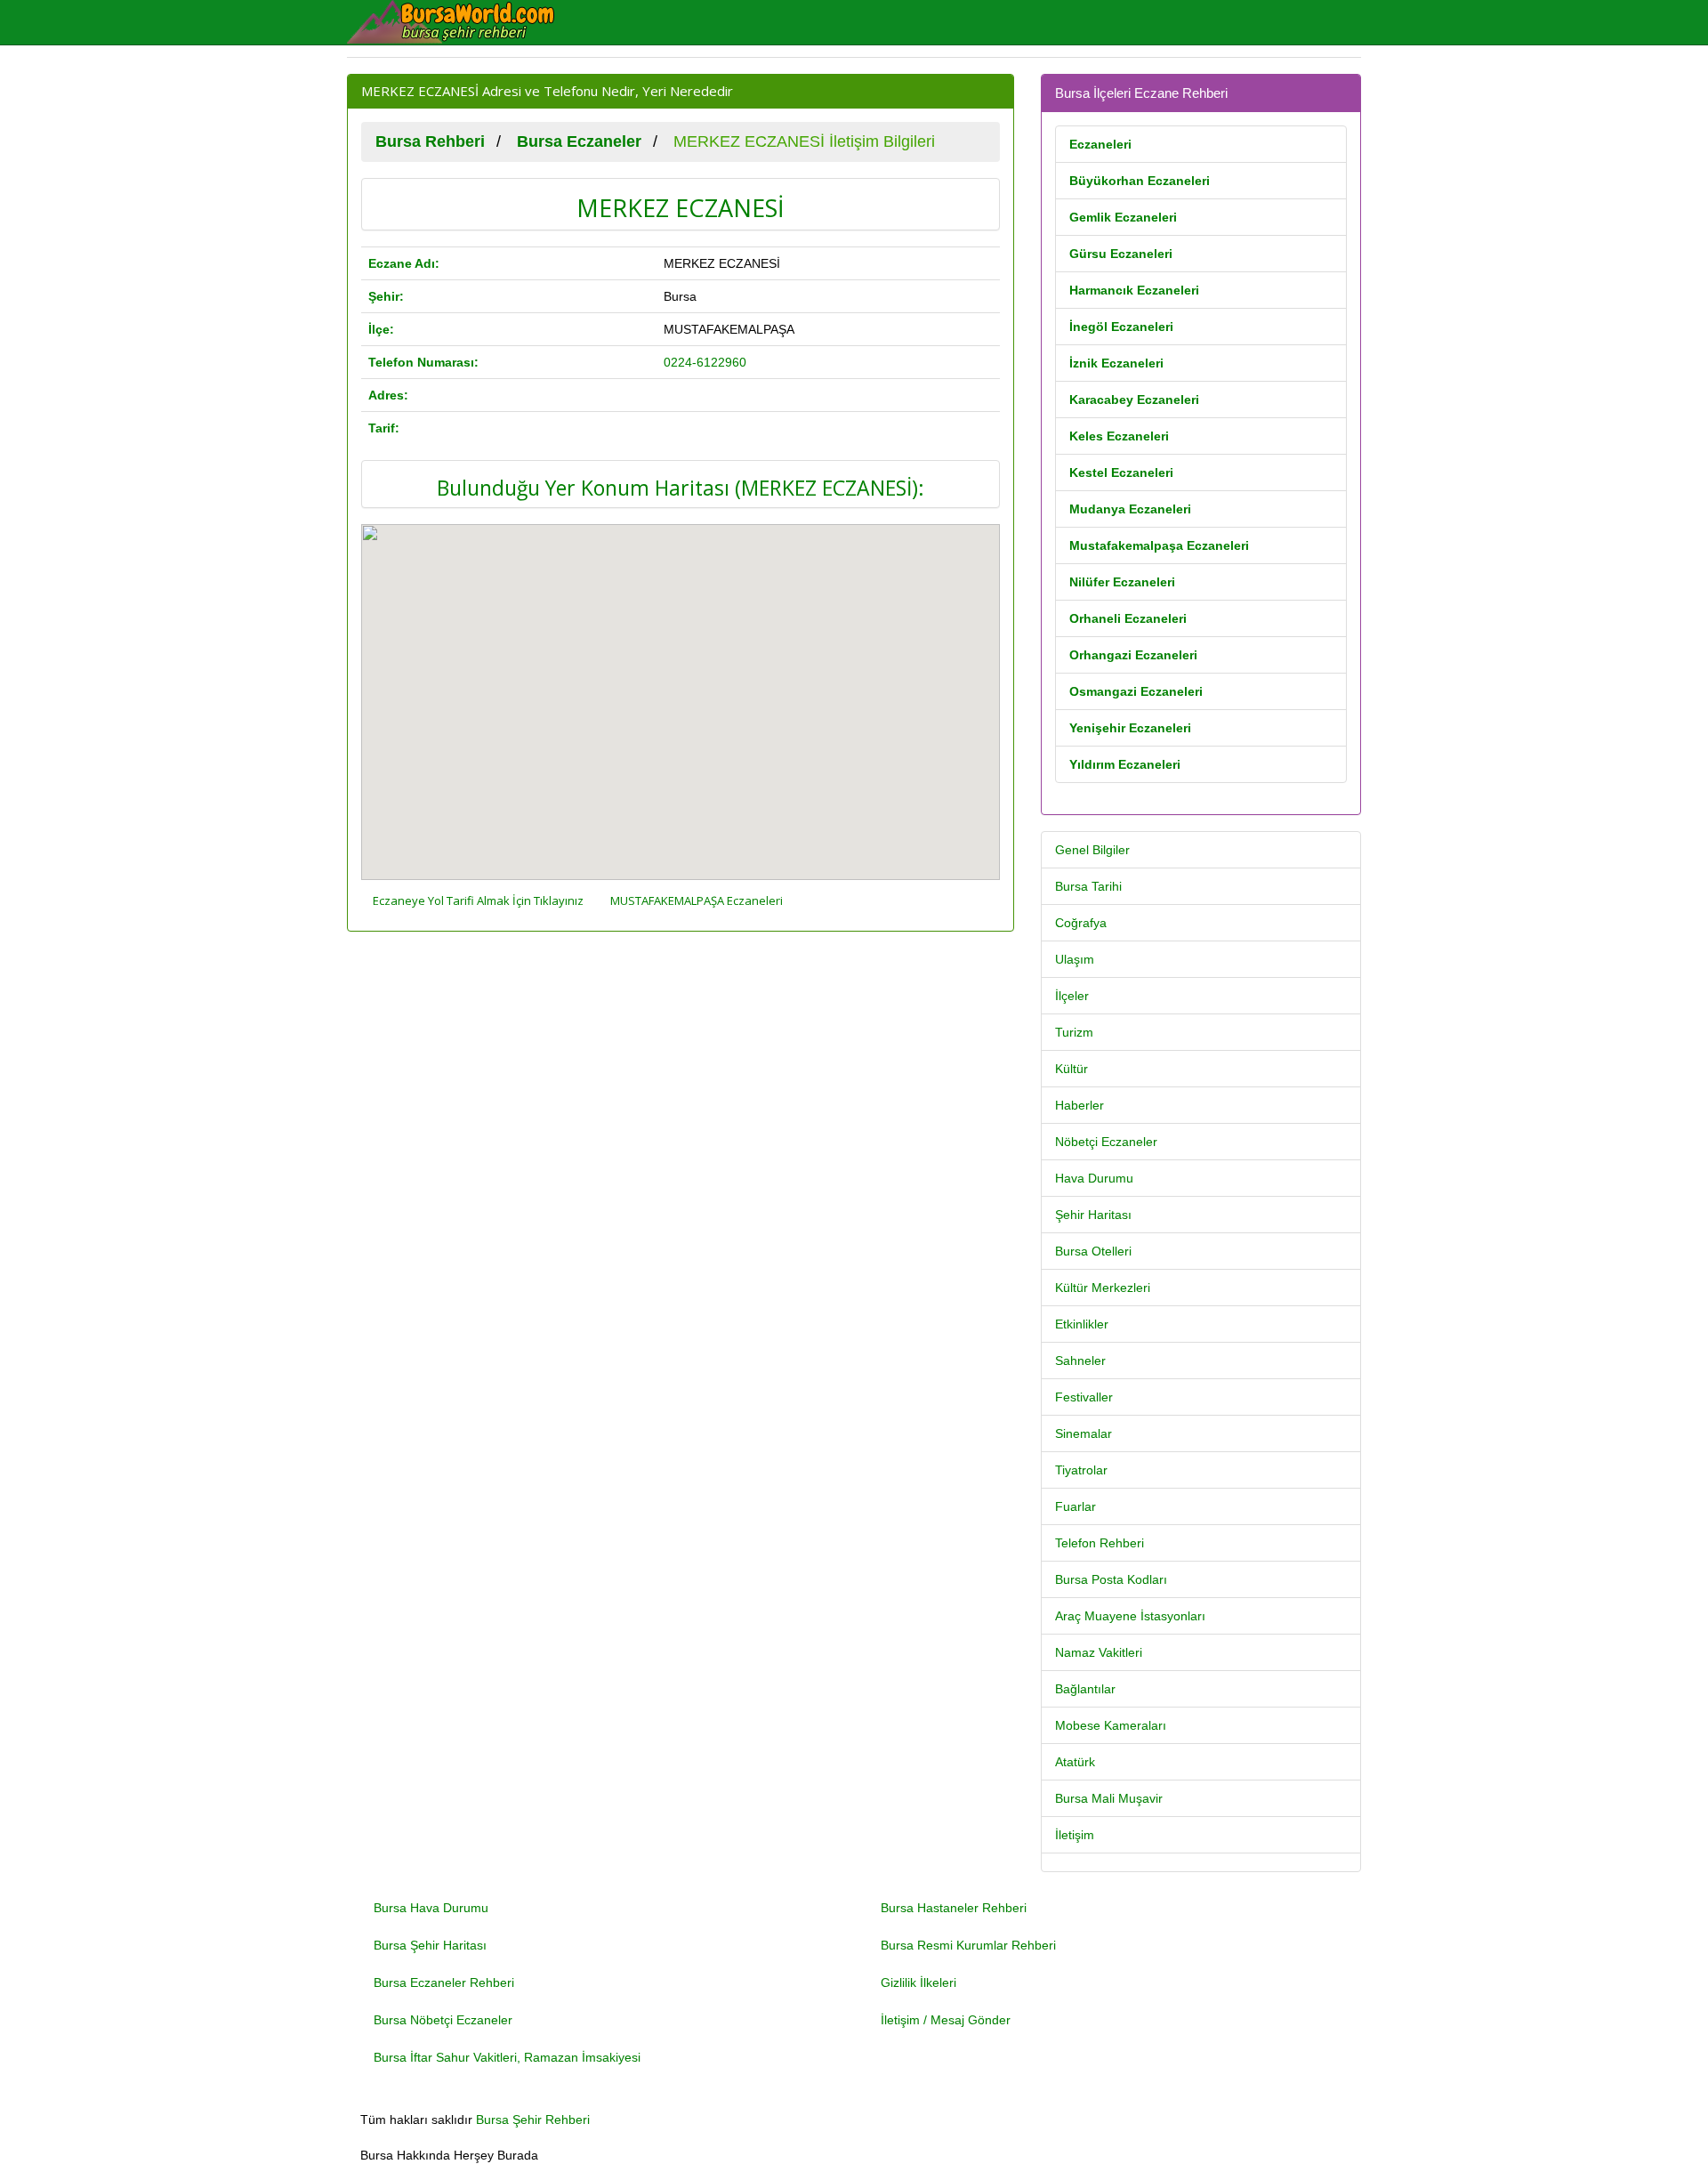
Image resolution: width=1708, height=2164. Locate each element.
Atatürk (1075, 1762)
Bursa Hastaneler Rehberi (954, 1908)
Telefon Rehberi (1100, 1543)
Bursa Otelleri (1093, 1251)
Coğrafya (1081, 923)
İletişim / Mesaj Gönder (946, 2020)
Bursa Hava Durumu (431, 1908)
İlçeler (1072, 996)
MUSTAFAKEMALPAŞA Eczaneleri (697, 900)
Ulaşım (1075, 959)
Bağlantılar (1085, 1689)
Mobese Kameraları (1111, 1725)
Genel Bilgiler (1092, 850)
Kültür (1072, 1069)
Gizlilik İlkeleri (918, 1982)
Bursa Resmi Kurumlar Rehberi (968, 1945)
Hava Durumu (1094, 1178)
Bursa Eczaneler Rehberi (444, 1982)
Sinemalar (1084, 1433)
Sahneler (1080, 1361)
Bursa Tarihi (1088, 886)
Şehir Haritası (1093, 1215)
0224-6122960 (705, 362)
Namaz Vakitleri (1099, 1652)
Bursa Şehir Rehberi (533, 2120)
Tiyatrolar (1081, 1470)
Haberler (1080, 1105)
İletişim (1075, 1835)
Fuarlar (1076, 1506)
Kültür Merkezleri (1103, 1288)
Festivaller (1084, 1397)
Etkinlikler (1082, 1324)
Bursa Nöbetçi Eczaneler (443, 2020)
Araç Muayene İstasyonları (1130, 1616)
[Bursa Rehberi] (463, 22)
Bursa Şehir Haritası (430, 1945)
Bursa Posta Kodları (1111, 1579)
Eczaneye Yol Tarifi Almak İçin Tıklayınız (478, 900)
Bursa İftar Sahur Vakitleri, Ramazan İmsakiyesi (507, 2057)
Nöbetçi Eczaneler (1106, 1142)
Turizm (1074, 1032)
